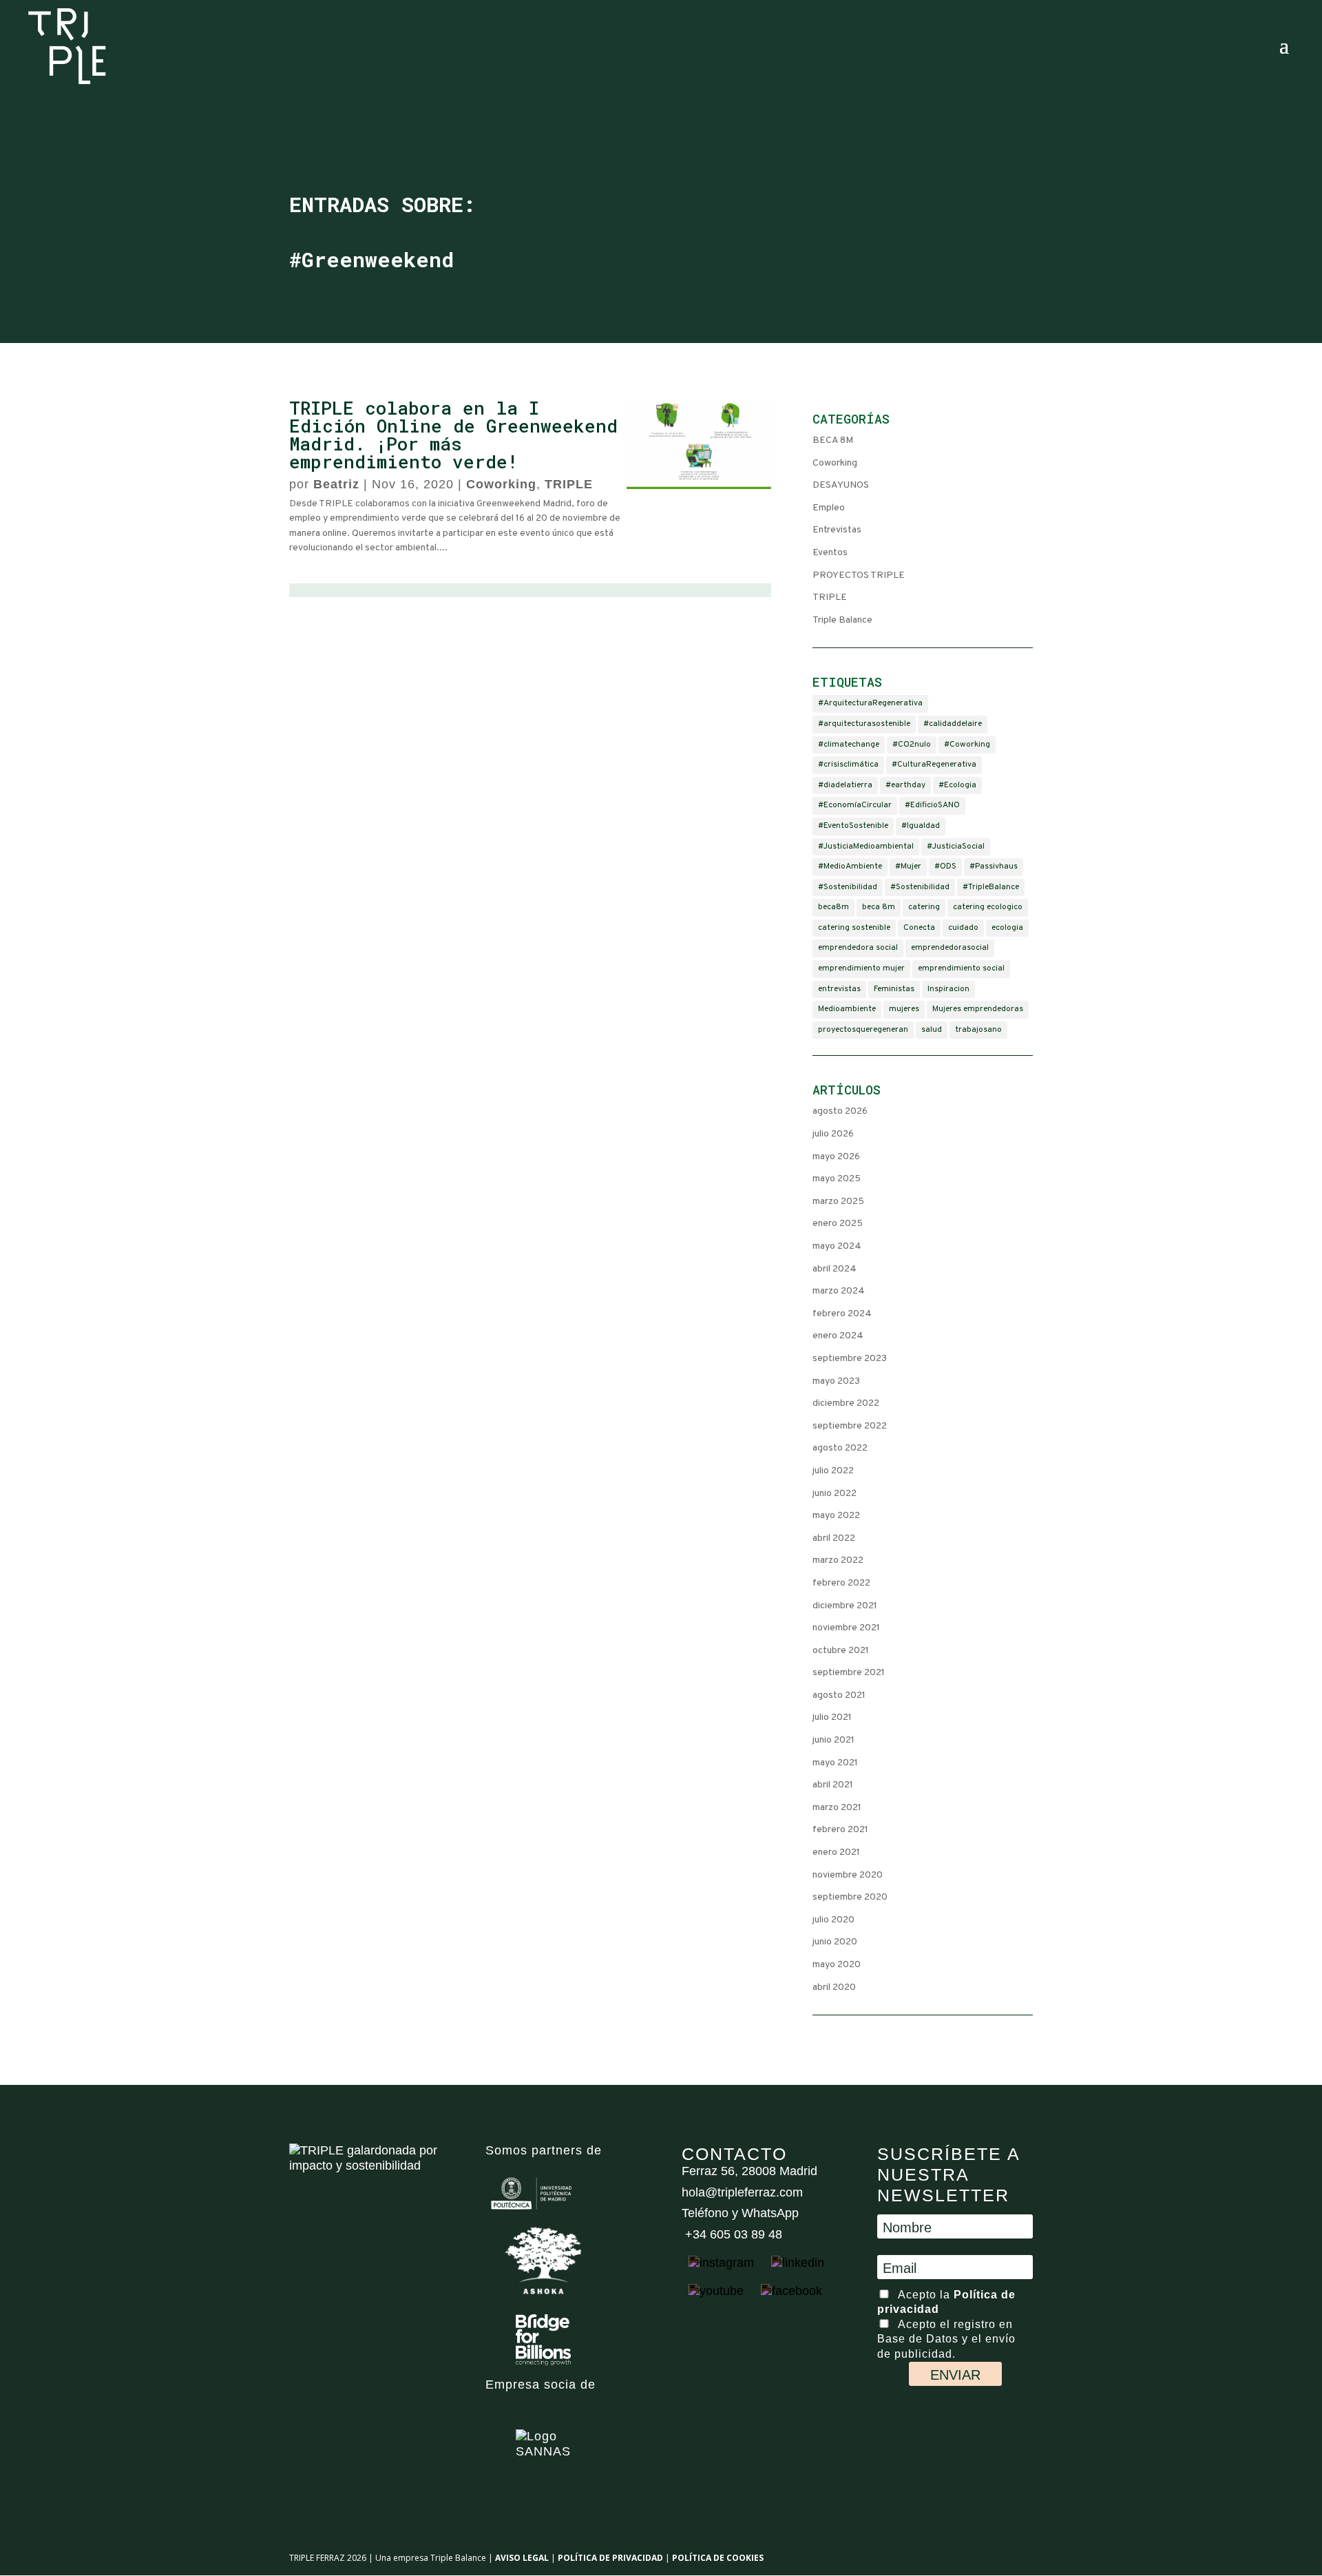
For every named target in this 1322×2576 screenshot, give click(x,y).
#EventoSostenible (853, 826)
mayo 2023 (836, 1381)
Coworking (501, 484)
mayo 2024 (837, 1246)
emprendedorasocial (950, 948)
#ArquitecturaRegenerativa (870, 703)
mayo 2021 (835, 1763)
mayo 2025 (837, 1179)
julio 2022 (833, 1471)
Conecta (919, 928)
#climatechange (849, 745)
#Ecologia (957, 785)
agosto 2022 (840, 1448)
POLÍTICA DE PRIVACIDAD (610, 2558)
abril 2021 (833, 1785)
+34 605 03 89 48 (732, 2234)
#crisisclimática (848, 765)
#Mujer (908, 866)
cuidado (963, 928)
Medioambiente (847, 1009)
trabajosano (978, 1030)
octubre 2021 (841, 1651)
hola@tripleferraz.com (742, 2192)
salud (932, 1030)
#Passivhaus (994, 866)
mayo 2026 (836, 1157)
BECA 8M (833, 440)
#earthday (905, 785)
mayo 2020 (837, 1965)
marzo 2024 (839, 1291)
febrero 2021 (840, 1830)
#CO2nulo (912, 745)
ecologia (1007, 928)
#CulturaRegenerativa (934, 765)
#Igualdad (921, 826)
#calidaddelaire (953, 724)
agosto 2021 (839, 1695)
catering (924, 907)
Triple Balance (842, 620)
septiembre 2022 (850, 1426)
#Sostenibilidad (848, 887)
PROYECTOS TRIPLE (859, 575)
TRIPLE (569, 484)
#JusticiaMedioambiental (866, 846)
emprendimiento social (961, 968)
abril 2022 (834, 1538)
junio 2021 (833, 1740)
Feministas (894, 989)
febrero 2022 (841, 1583)
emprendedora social (858, 948)
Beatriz (336, 484)
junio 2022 (835, 1494)
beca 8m (879, 907)
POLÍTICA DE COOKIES (718, 2558)
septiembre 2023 (850, 1359)
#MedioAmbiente (850, 866)
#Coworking (967, 745)
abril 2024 (835, 1269)
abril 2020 (834, 1987)
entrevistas (839, 989)
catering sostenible (854, 928)
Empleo (829, 508)
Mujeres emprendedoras (978, 1009)
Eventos (830, 553)
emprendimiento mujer (861, 968)
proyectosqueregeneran (863, 1030)
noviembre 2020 (848, 1875)
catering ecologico (988, 907)
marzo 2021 (837, 1808)
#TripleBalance (991, 887)
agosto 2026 (840, 1111)
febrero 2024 (842, 1314)
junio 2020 (835, 1942)
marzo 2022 (838, 1560)
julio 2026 (833, 1134)
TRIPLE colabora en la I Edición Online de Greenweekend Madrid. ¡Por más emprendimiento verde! (453, 435)
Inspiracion (948, 989)
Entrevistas (837, 530)
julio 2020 (833, 1920)
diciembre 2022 (846, 1403)
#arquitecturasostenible (864, 724)
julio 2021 (832, 1717)
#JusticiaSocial (956, 846)
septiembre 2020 (850, 1897)
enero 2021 (836, 1852)
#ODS (945, 866)
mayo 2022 (836, 1516)
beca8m (833, 907)
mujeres (904, 1009)
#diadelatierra (845, 785)
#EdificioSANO (932, 805)
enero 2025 (838, 1224)
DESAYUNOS (841, 485)
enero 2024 (838, 1336)
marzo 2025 (838, 1202)
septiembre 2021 (849, 1673)
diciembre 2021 (845, 1606)
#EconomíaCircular (855, 805)
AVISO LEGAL (522, 2558)
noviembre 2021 (846, 1628)
